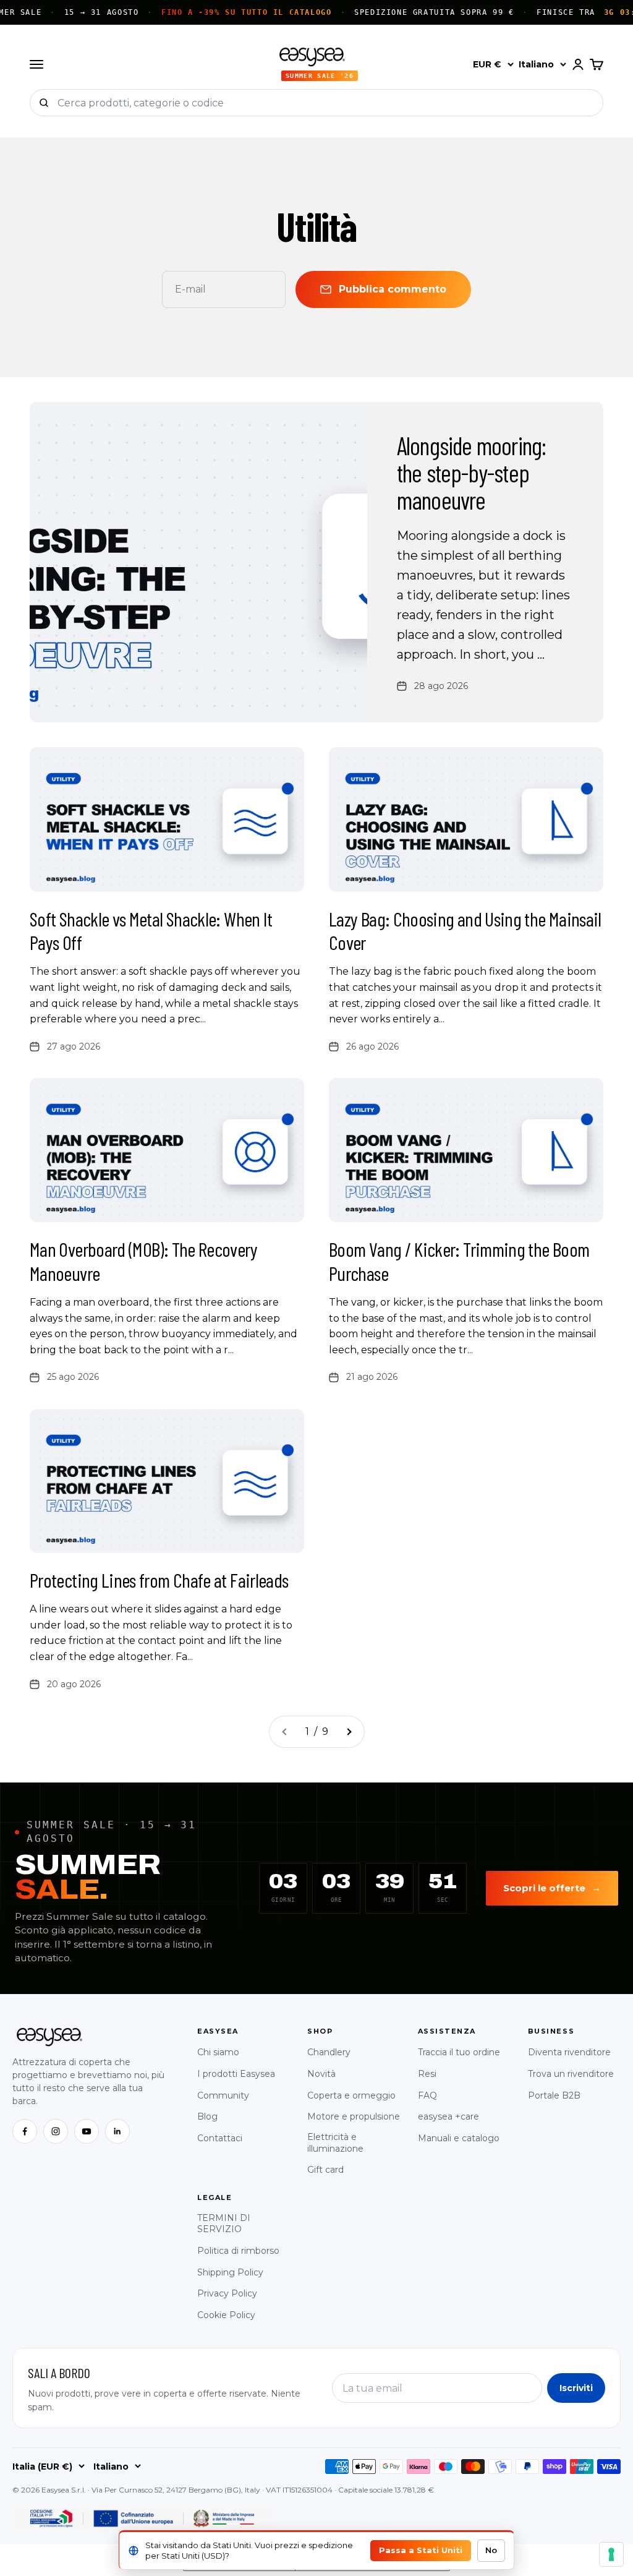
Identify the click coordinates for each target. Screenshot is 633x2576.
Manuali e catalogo (459, 2138)
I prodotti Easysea (236, 2074)
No (491, 2550)
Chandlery (329, 2052)
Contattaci (220, 2138)
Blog (207, 2116)
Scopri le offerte (552, 1888)
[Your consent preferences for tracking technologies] (611, 2554)
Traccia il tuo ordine (459, 2052)
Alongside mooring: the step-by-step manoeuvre (472, 473)
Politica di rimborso (238, 2251)
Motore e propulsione (354, 2116)
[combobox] (330, 103)
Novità (321, 2074)
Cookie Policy (226, 2315)
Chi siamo (218, 2052)
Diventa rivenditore (569, 2052)
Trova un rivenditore (571, 2074)
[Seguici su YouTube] (87, 2131)
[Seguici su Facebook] (25, 2131)
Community (223, 2095)
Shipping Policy (230, 2272)
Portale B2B (554, 2095)
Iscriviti (576, 2388)
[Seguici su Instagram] (56, 2131)
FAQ (427, 2095)
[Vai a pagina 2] (349, 1732)
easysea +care (448, 2116)
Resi (427, 2074)
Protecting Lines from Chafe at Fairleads (159, 1580)
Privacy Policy (227, 2293)
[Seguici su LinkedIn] (117, 2131)
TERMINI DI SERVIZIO (224, 2224)
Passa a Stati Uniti (421, 2550)
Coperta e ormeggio (351, 2095)
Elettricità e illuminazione (335, 2143)
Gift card (325, 2170)
